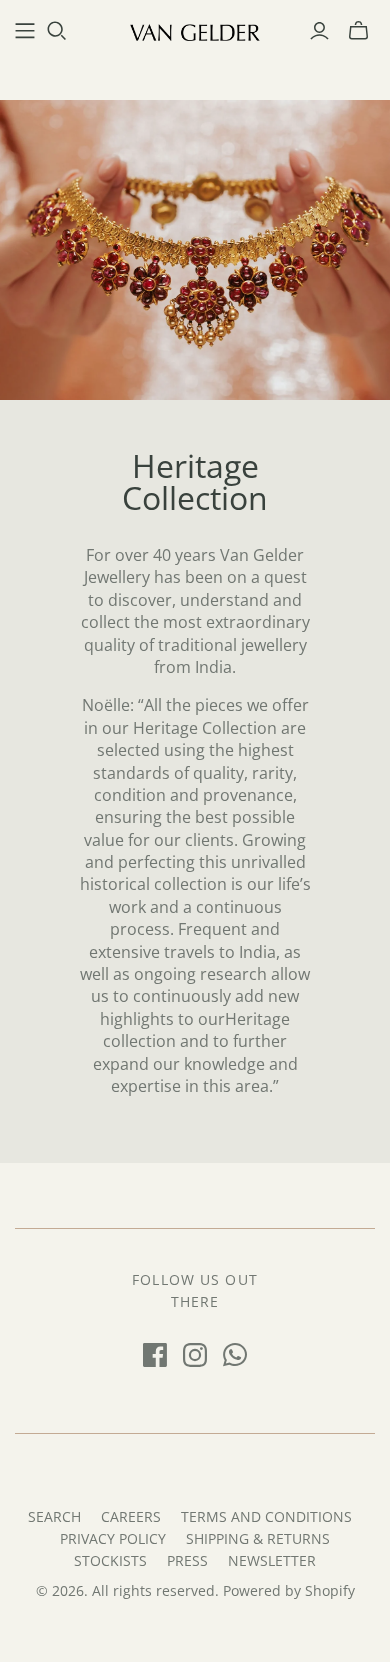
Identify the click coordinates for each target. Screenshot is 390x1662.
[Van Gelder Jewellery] (195, 30)
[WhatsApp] (235, 1355)
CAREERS (131, 1516)
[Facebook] (155, 1355)
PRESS (187, 1560)
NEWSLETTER (272, 1560)
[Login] (319, 31)
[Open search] (57, 31)
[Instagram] (195, 1355)
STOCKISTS (110, 1560)
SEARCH (54, 1516)
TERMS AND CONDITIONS (266, 1516)
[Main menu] (25, 31)
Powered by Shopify (289, 1590)
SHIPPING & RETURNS (258, 1538)
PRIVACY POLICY (113, 1538)
